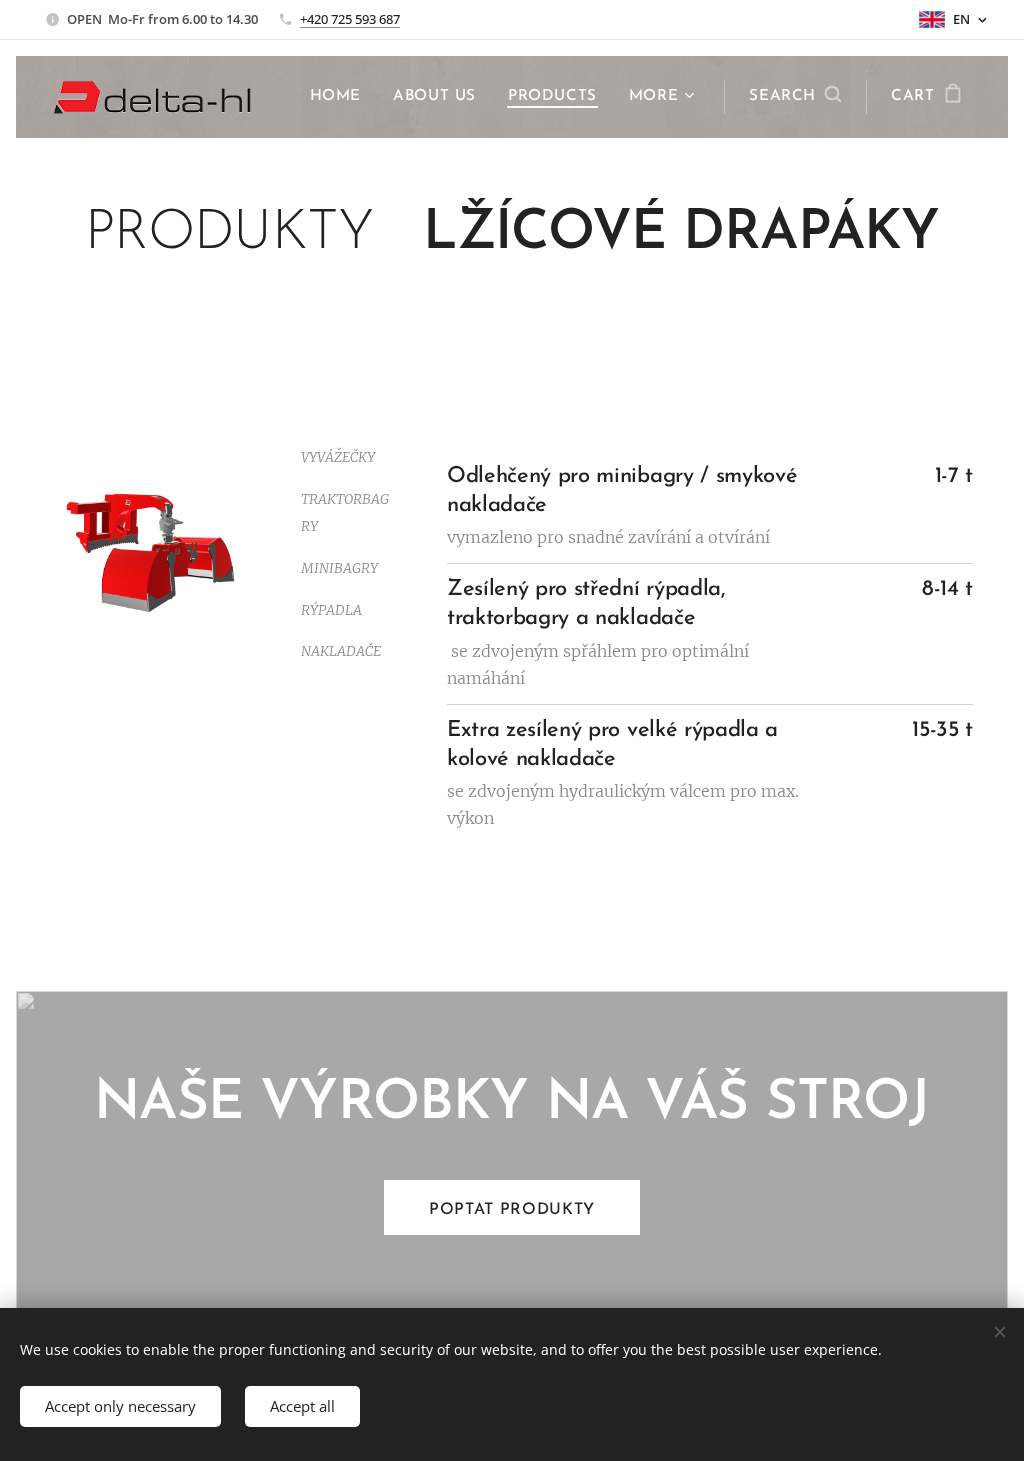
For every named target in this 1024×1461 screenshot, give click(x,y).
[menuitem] (341, 97)
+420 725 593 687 (350, 19)
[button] (795, 97)
